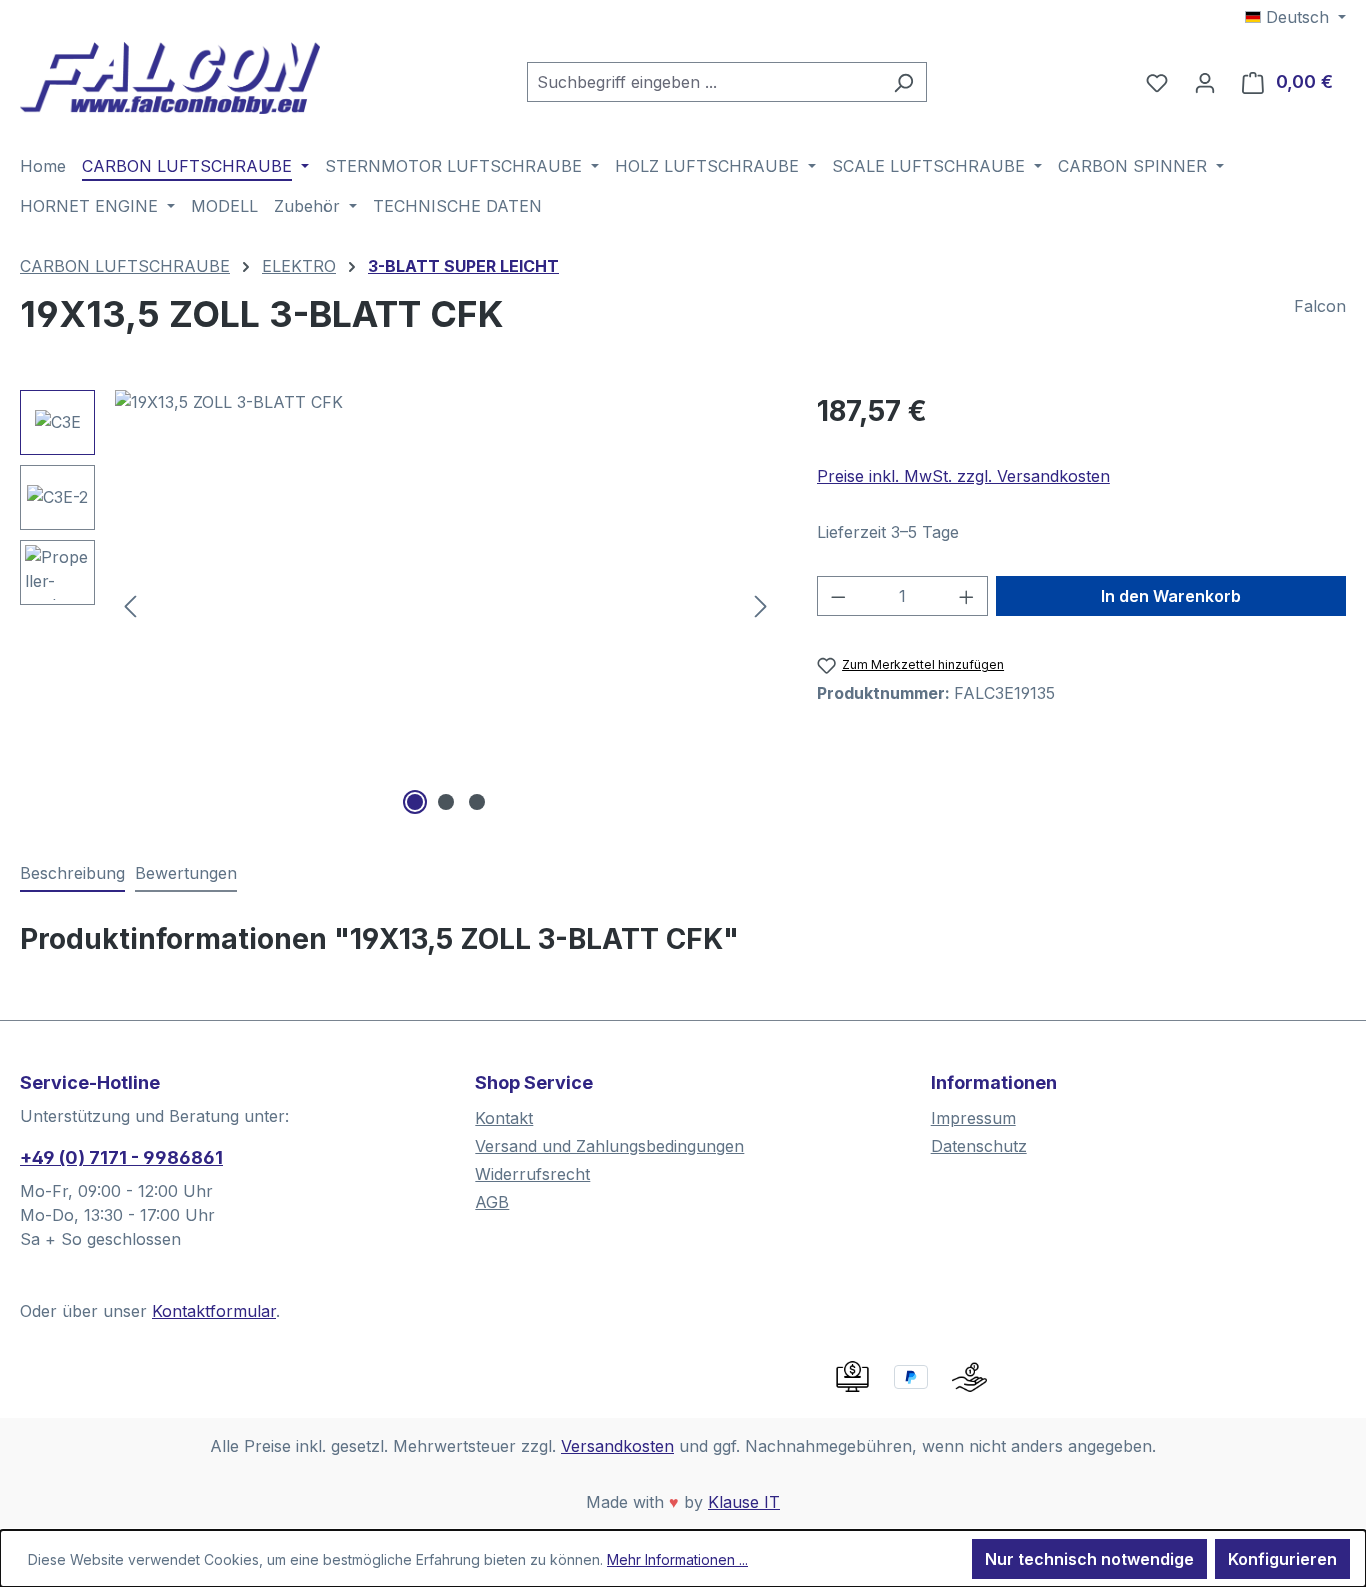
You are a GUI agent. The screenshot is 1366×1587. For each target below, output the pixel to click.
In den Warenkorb (1171, 596)
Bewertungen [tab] (186, 873)
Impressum (973, 1118)
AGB (492, 1202)
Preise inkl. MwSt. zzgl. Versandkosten (963, 476)
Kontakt (504, 1118)
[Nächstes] (761, 604)
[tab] (72, 874)
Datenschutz (979, 1146)
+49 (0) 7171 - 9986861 (121, 1157)
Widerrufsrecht (532, 1174)
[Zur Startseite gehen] (170, 78)
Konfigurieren (1282, 1559)
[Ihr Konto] (1205, 82)
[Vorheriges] (130, 604)
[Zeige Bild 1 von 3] (415, 802)
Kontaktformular (214, 1311)
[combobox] (704, 82)
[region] (398, 605)
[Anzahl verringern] (838, 596)
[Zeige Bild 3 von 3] (477, 802)
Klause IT (744, 1502)
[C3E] (445, 605)
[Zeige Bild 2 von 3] (446, 802)
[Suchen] (903, 82)
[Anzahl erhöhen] (967, 596)
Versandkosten (617, 1446)
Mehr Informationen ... (677, 1559)
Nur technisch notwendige (1089, 1559)
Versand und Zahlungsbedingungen (609, 1146)
